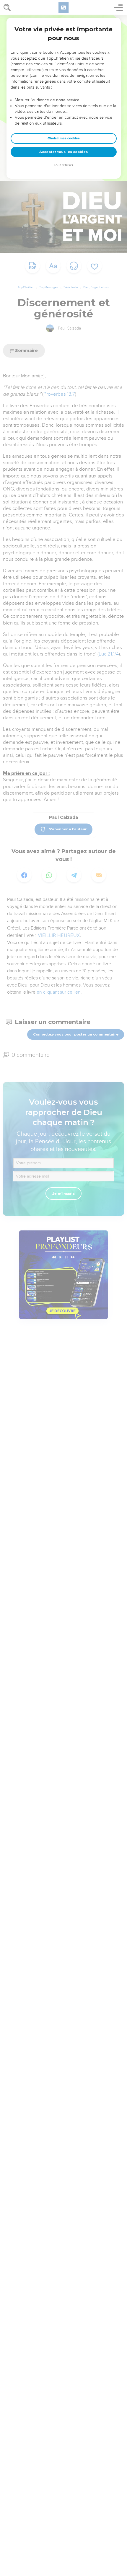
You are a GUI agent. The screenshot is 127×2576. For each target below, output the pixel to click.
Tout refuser (63, 165)
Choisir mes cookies (64, 138)
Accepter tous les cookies (63, 152)
